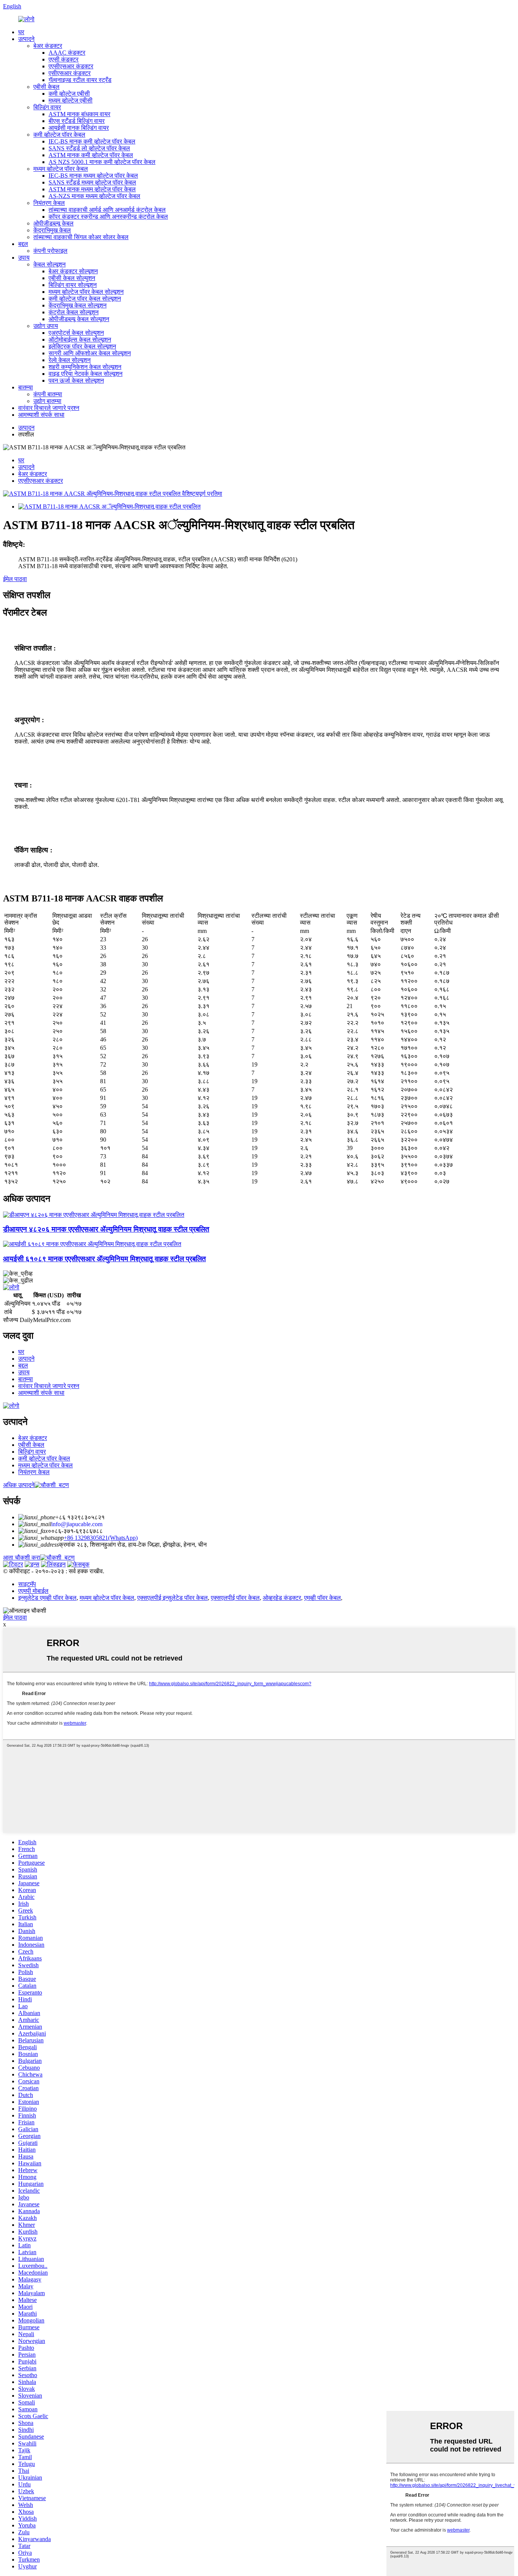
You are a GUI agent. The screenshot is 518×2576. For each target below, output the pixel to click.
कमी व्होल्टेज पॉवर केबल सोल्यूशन (85, 299)
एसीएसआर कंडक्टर (70, 73)
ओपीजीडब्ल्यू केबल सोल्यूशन (79, 319)
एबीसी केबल (46, 87)
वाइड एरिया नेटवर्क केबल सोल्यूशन (86, 374)
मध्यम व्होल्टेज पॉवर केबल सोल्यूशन (86, 292)
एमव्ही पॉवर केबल (323, 1598)
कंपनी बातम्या (48, 394)
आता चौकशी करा (22, 1557)
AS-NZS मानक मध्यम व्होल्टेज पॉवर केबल (94, 196)
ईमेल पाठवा (15, 579)
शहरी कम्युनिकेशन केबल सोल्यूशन (85, 367)
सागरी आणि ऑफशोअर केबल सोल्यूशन (90, 353)
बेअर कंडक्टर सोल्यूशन (73, 271)
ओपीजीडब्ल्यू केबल (53, 223)
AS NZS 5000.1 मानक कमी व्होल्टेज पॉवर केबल (102, 162)
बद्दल (23, 244)
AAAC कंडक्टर (67, 53)
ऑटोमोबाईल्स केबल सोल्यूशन (80, 340)
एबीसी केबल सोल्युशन (72, 278)
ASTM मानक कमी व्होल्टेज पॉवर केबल (91, 155)
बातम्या (26, 387)
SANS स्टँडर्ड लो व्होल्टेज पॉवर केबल (89, 148)
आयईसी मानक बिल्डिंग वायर (79, 128)
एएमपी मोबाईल (33, 1591)
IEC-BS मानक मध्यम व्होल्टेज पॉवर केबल (93, 176)
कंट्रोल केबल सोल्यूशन (74, 312)
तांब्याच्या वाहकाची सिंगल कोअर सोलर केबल (81, 237)
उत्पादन (26, 428)
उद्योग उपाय (46, 326)
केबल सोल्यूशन (49, 264)
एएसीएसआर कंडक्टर (71, 66)
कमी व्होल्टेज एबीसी (69, 94)
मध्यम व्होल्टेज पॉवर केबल (61, 169)
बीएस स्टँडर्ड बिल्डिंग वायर (77, 121)
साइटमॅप (27, 1584)
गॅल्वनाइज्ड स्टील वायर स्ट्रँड (80, 80)
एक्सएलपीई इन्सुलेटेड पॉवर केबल (173, 1598)
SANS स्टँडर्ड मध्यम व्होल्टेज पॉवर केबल (92, 182)
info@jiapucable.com (77, 1524)
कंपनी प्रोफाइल (50, 251)
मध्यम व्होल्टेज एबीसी (71, 100)
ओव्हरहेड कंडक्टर (282, 1598)
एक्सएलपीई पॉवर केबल (235, 1598)
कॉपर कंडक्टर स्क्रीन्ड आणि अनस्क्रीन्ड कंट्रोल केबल (108, 217)
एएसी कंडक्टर (64, 59)
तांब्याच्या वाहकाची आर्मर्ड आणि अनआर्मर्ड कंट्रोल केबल (107, 210)
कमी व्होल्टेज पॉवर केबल (59, 135)
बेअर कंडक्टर (48, 46)
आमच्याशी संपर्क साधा (41, 415)
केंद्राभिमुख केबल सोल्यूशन (78, 305)
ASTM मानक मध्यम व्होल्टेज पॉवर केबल (92, 189)
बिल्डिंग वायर (47, 107)
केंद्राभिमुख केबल (52, 230)
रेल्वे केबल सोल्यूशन (70, 360)
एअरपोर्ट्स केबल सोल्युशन (76, 333)
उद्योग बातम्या (47, 401)
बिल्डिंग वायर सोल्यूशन (73, 285)
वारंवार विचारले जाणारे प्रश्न (49, 408)
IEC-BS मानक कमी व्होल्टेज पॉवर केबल (92, 141)
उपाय (24, 258)
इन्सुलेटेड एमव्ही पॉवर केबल (47, 1598)
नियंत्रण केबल (49, 203)
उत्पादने (26, 39)
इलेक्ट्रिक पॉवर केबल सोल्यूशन (82, 346)
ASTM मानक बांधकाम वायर (79, 114)
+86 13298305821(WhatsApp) (101, 1538)
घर (21, 32)
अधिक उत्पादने (19, 1485)
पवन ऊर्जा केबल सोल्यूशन (76, 380)
